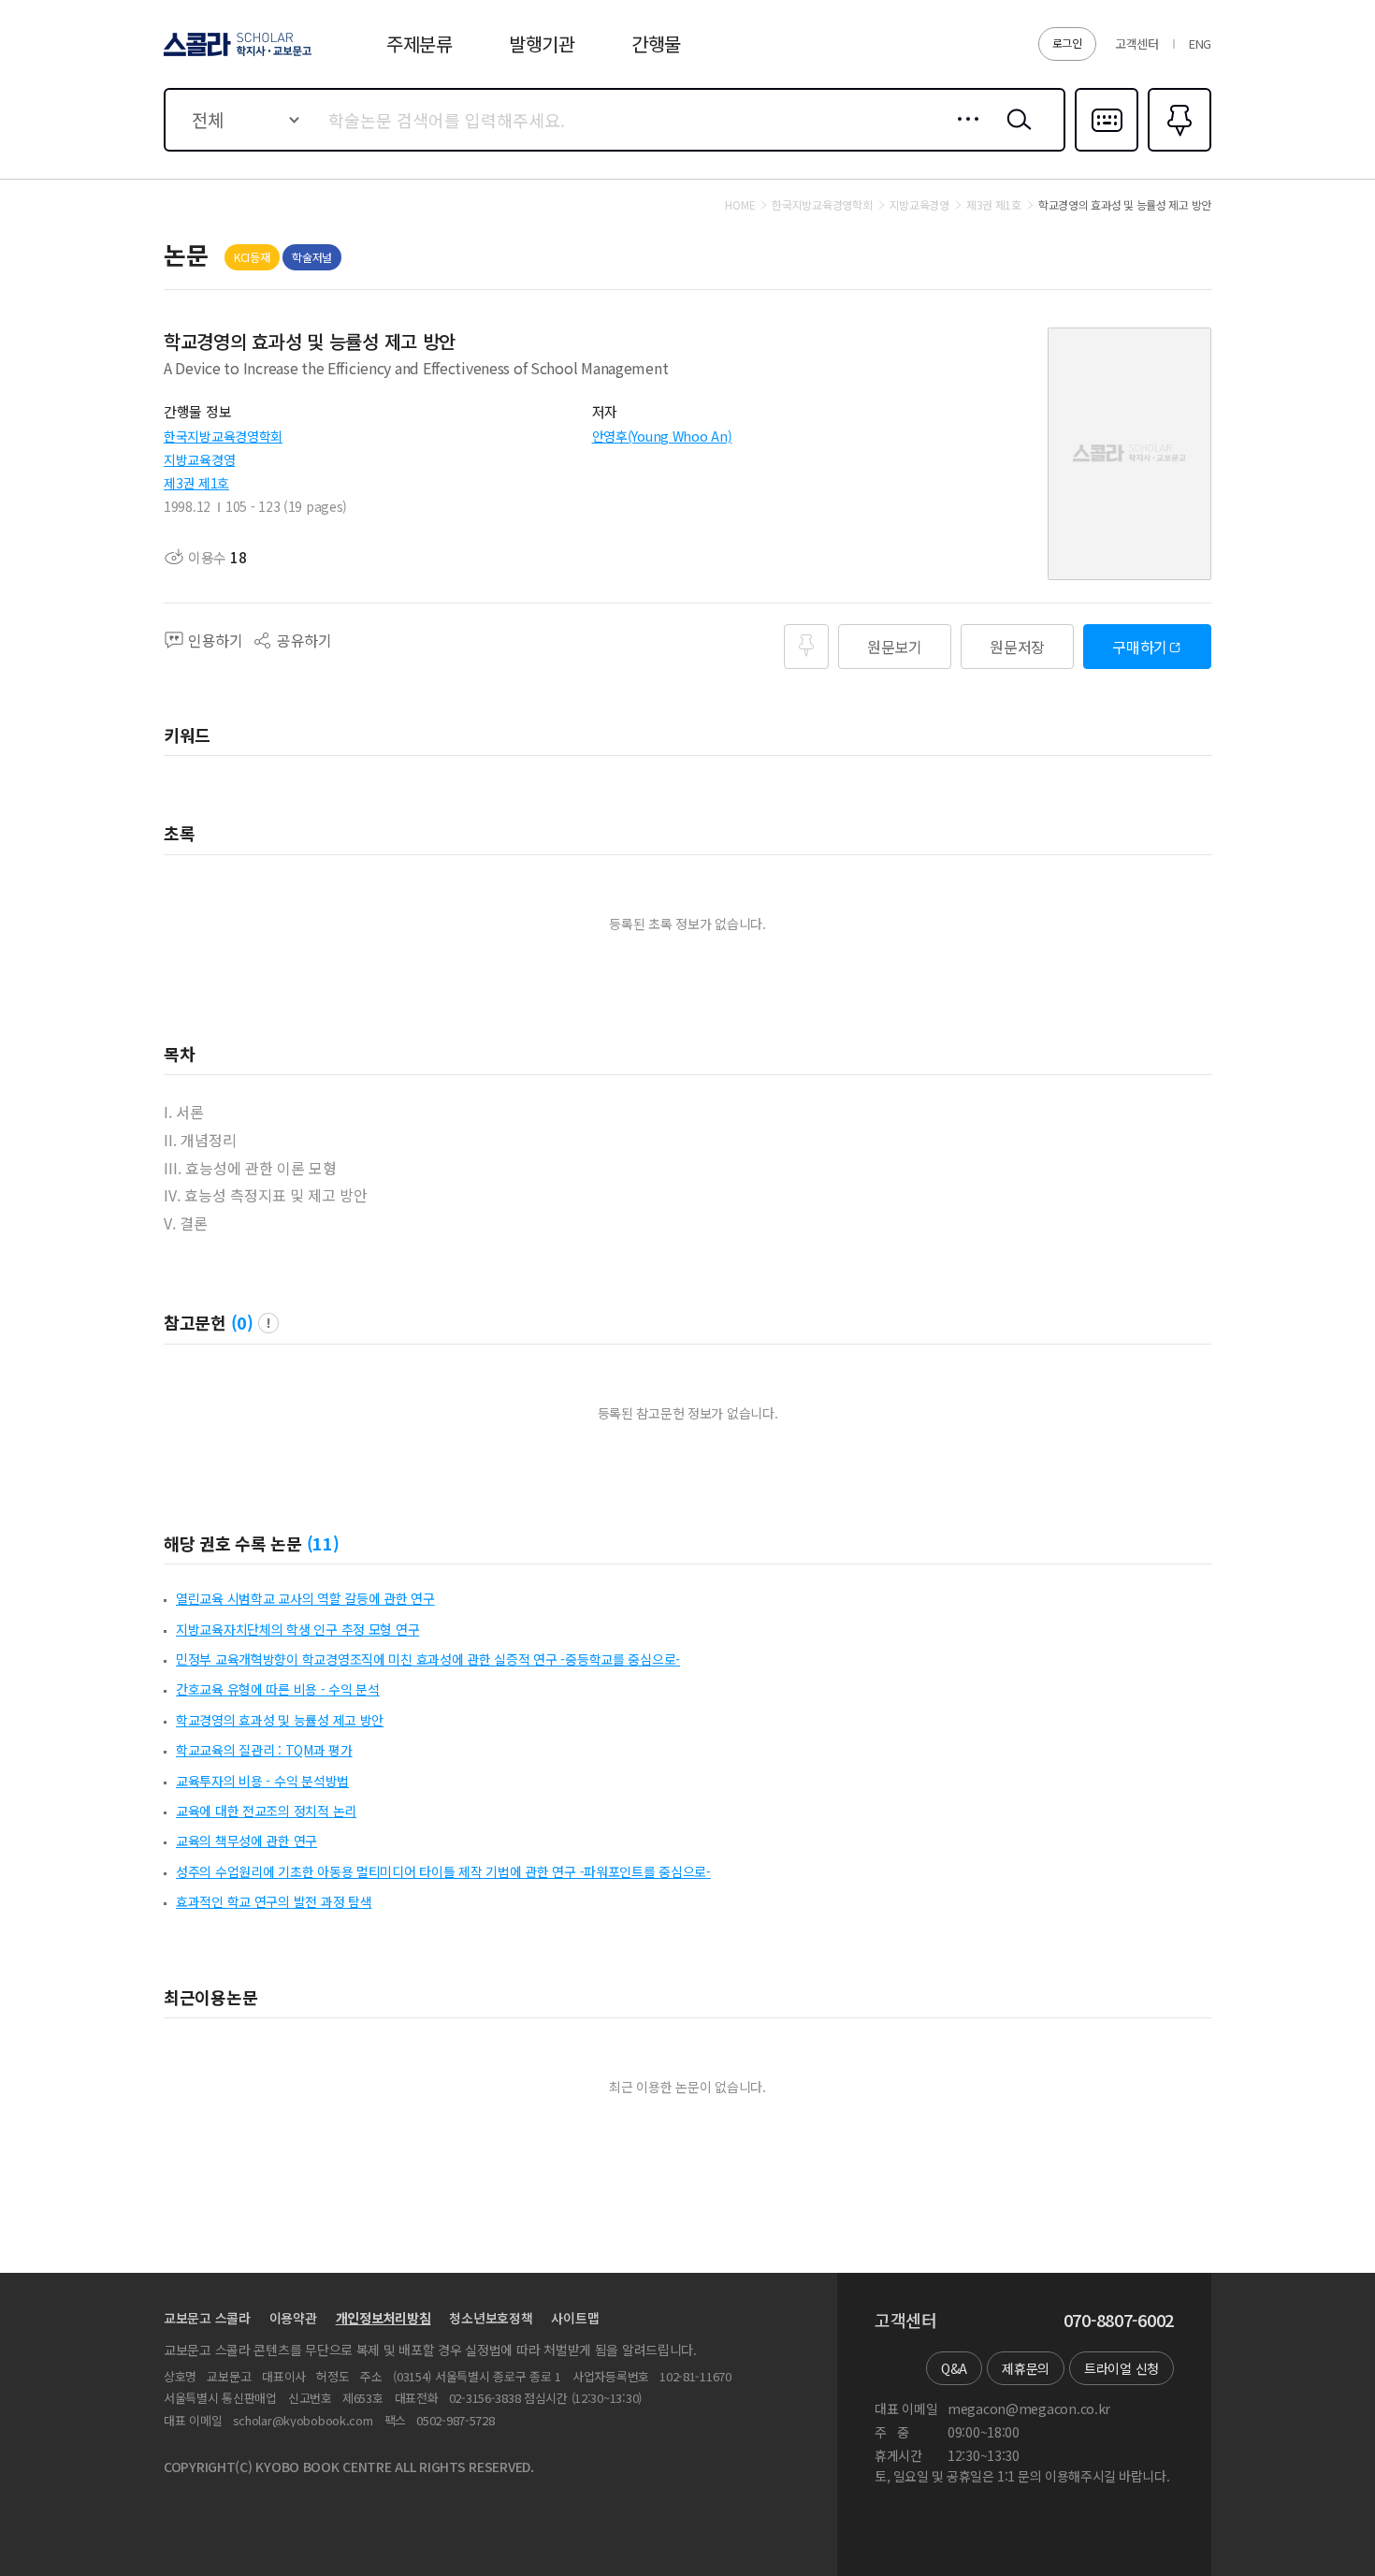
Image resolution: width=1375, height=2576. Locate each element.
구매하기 (1140, 647)
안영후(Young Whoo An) (662, 436)
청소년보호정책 (491, 2318)
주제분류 (420, 44)
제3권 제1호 (196, 483)
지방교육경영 (199, 459)
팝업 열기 (268, 1323)
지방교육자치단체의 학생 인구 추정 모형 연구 (297, 1629)
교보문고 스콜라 (207, 2318)
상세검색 (963, 134)
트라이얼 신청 (1122, 2368)
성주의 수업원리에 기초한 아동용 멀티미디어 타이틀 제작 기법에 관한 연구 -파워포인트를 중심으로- (443, 1871)
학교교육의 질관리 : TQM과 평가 (264, 1750)
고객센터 (1137, 44)
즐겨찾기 (1177, 150)
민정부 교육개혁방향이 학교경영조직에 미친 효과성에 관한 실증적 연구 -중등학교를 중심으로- (428, 1659)
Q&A (954, 2368)
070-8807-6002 (1119, 2321)
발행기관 (542, 44)
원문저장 (1017, 647)
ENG (1200, 44)
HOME (740, 205)
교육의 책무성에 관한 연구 (246, 1841)
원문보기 (895, 647)
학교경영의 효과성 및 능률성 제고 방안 (280, 1720)
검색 (1015, 134)
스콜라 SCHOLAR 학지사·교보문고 (236, 55)
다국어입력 (1107, 150)
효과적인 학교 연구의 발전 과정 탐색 (274, 1901)
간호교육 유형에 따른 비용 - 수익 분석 (278, 1689)
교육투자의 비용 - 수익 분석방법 (262, 1781)
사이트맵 (575, 2318)
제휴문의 (1026, 2368)
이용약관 (293, 2318)
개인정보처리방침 (384, 2318)
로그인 (1067, 43)
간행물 (656, 44)
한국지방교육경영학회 (223, 436)
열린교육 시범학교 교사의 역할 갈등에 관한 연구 (305, 1598)
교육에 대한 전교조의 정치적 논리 (266, 1811)
